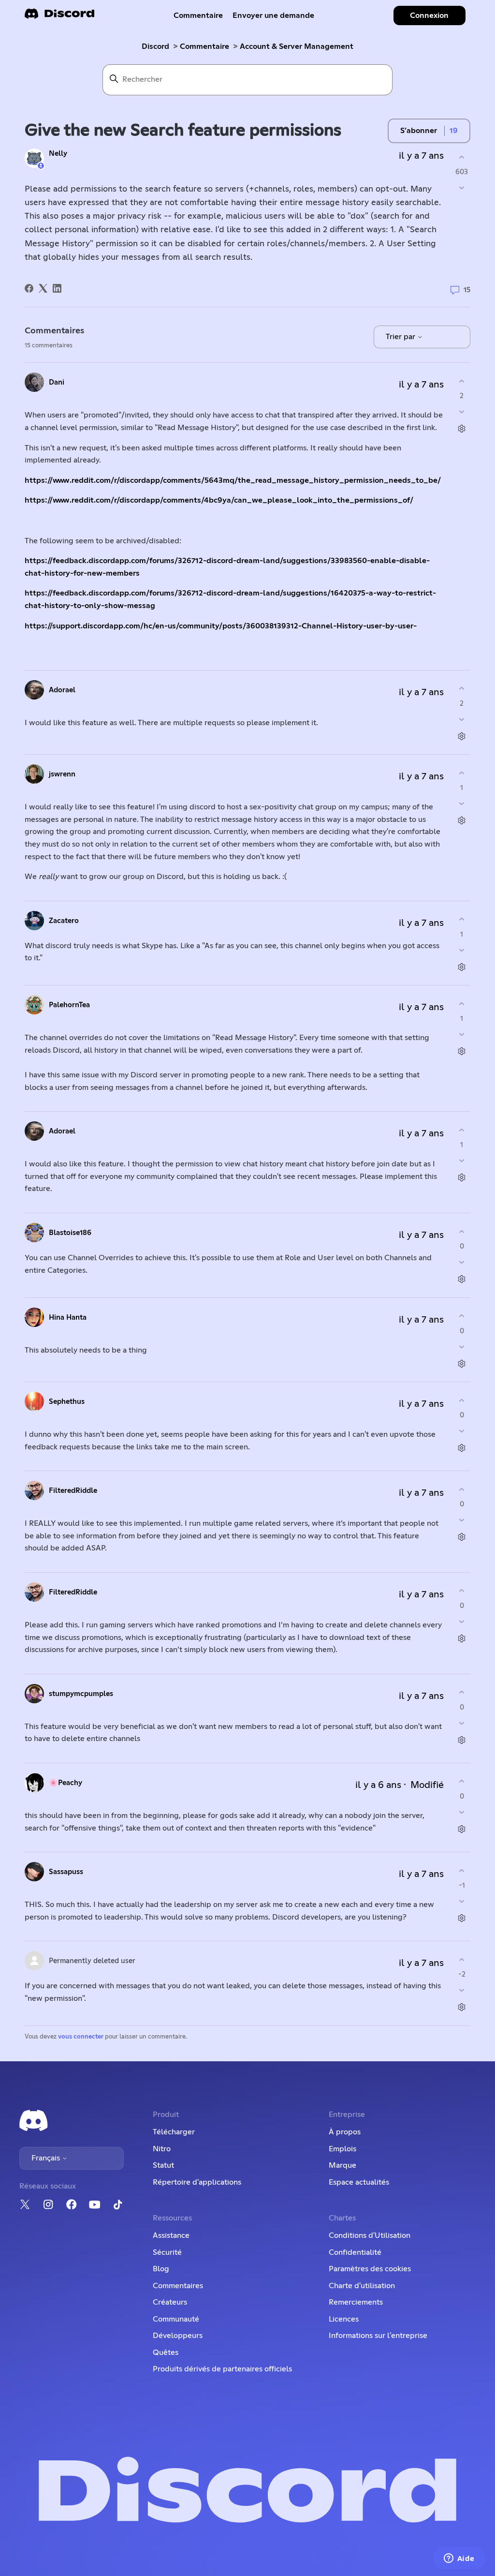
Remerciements (356, 2302)
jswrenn (62, 774)
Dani (57, 382)
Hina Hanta (68, 1318)
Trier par (401, 337)
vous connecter (81, 2037)
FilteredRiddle (73, 1491)
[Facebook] (29, 288)
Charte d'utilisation (362, 2286)
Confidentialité (355, 2252)
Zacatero (64, 921)
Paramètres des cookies (370, 2269)
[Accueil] (59, 17)
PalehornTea (69, 1005)
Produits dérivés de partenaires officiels (222, 2369)
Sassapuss (66, 1872)
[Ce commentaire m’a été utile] (462, 381)
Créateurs (170, 2302)
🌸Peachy (66, 1783)
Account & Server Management (297, 46)
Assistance (171, 2235)
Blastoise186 (70, 1233)
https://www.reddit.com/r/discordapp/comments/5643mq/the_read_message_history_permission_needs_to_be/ (233, 480)
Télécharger (174, 2132)
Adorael (62, 690)
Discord (155, 46)
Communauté (176, 2319)
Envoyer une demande (273, 15)
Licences (344, 2319)
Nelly (58, 154)
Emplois (342, 2149)
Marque (342, 2165)
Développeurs (178, 2336)
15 (466, 290)
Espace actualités (359, 2182)
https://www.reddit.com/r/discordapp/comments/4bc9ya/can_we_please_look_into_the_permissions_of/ (219, 500)
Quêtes (166, 2353)
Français (47, 2158)
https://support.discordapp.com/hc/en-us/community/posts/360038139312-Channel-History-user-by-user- (222, 626)
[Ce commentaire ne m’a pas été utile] (462, 412)
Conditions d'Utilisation (370, 2235)
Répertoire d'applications (197, 2182)
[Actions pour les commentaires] (462, 429)
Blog (161, 2269)
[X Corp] (43, 288)
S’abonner (419, 131)
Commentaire (198, 15)
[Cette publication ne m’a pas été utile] (462, 188)
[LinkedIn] (57, 288)
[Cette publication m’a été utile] (462, 157)
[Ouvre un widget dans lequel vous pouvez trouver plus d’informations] (459, 2559)
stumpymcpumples (81, 1694)
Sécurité (167, 2252)
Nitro (162, 2149)
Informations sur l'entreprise (378, 2336)
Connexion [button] (429, 15)
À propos (345, 2132)
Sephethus (67, 1402)
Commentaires (178, 2286)
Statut (163, 2165)
